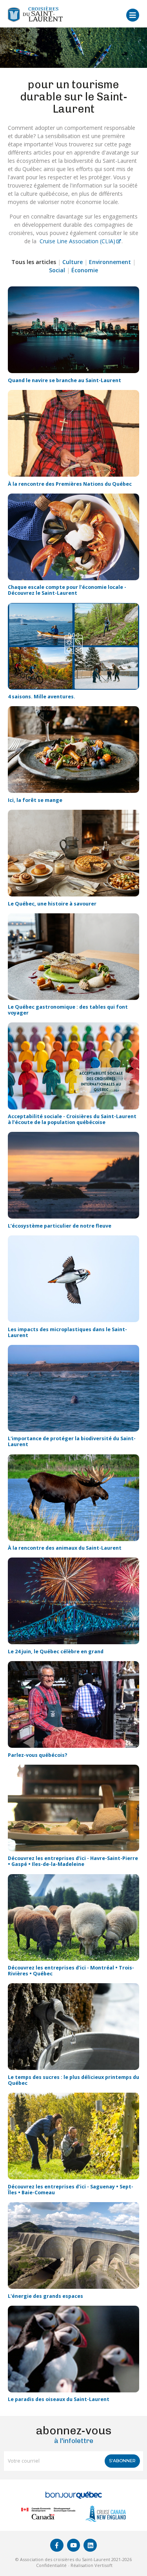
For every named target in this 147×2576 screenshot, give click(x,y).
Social (57, 270)
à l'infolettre (74, 2435)
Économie (85, 270)
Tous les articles (34, 262)
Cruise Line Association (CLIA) (77, 241)
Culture (73, 262)
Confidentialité (51, 2565)
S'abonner (122, 2461)
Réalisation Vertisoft (92, 2565)
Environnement (110, 262)
